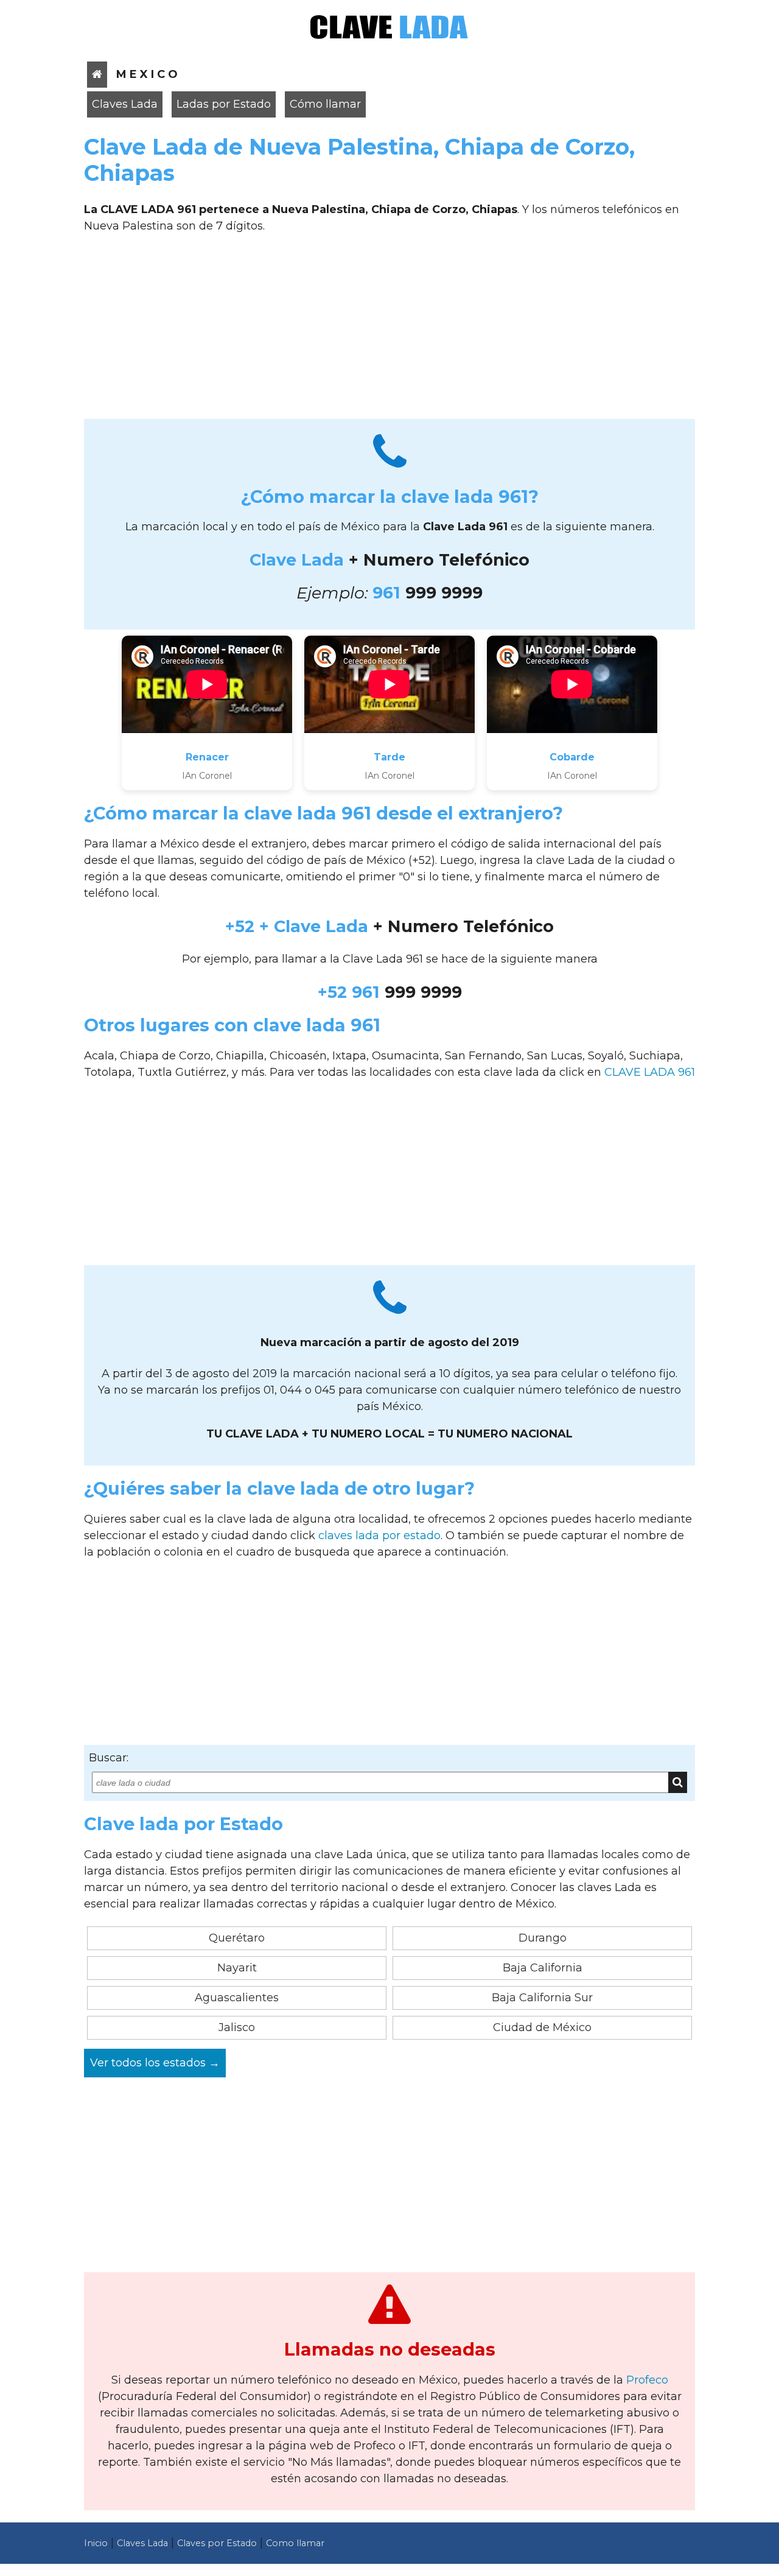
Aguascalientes (237, 1998)
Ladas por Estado (224, 104)
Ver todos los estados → (155, 2063)
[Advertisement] (389, 331)
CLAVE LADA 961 (650, 1072)
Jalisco (237, 2027)
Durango (543, 1938)
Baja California (543, 1968)
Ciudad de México (542, 2027)
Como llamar (295, 2543)
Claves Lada (125, 104)
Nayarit (237, 1968)
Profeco (647, 2380)
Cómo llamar (325, 104)
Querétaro (237, 1938)
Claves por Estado (217, 2543)
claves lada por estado (379, 1535)
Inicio (96, 2543)
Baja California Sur (542, 1998)
